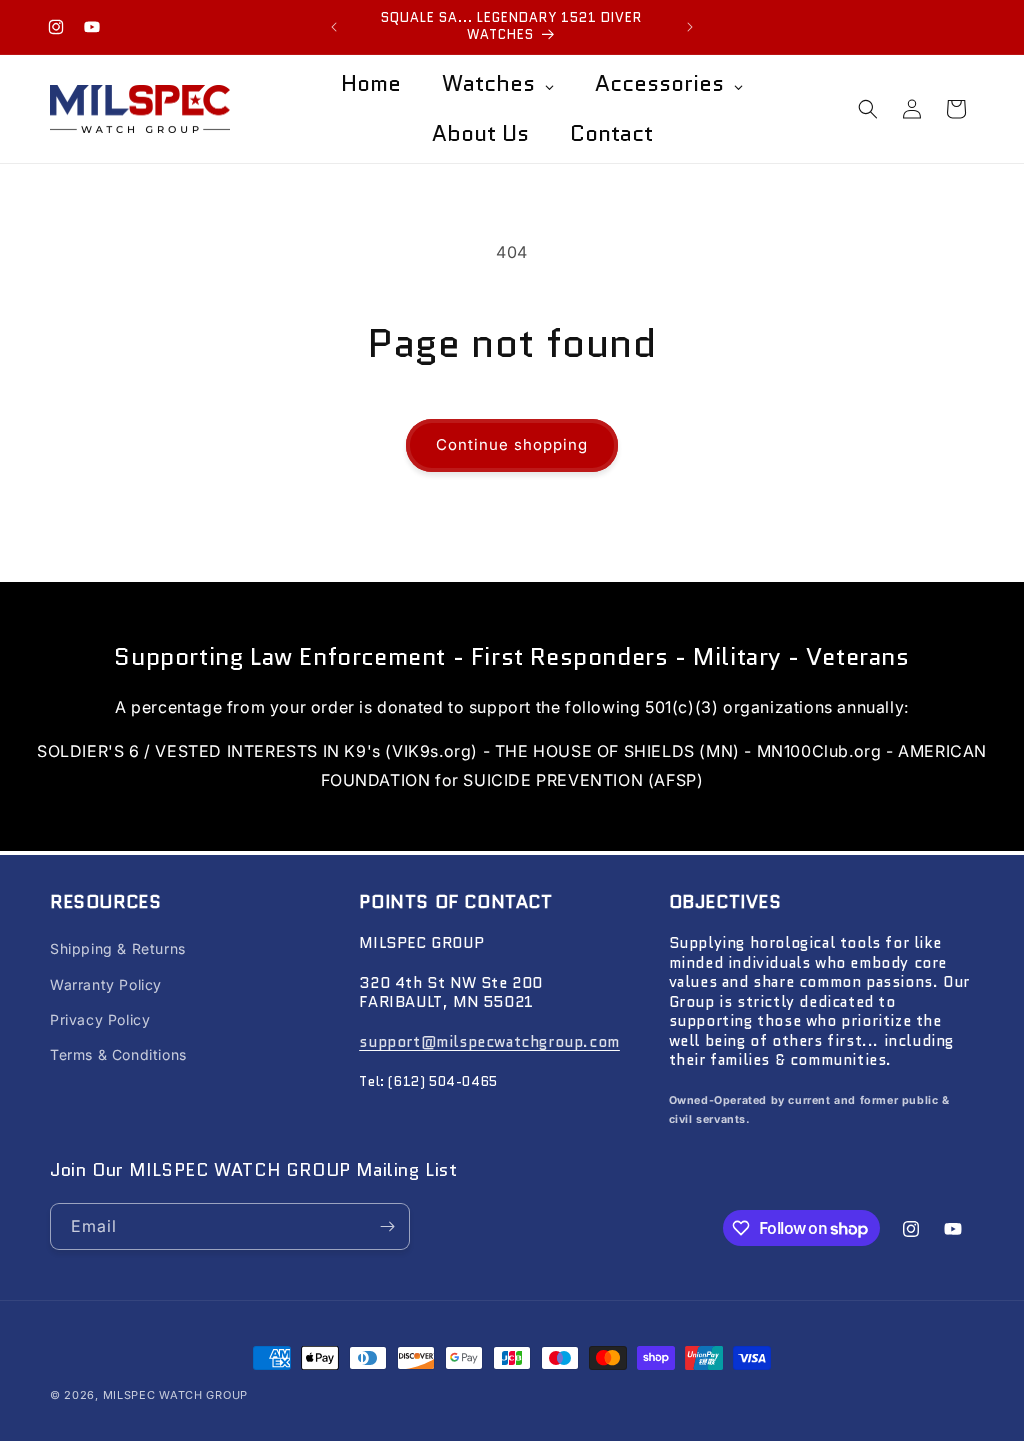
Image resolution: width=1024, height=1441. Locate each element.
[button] (868, 109)
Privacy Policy (100, 1019)
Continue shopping (512, 444)
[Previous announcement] (334, 27)
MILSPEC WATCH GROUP (175, 1395)
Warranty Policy (106, 984)
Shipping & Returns (118, 948)
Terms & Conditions (118, 1054)
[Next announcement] (690, 27)
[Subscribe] (387, 1226)
